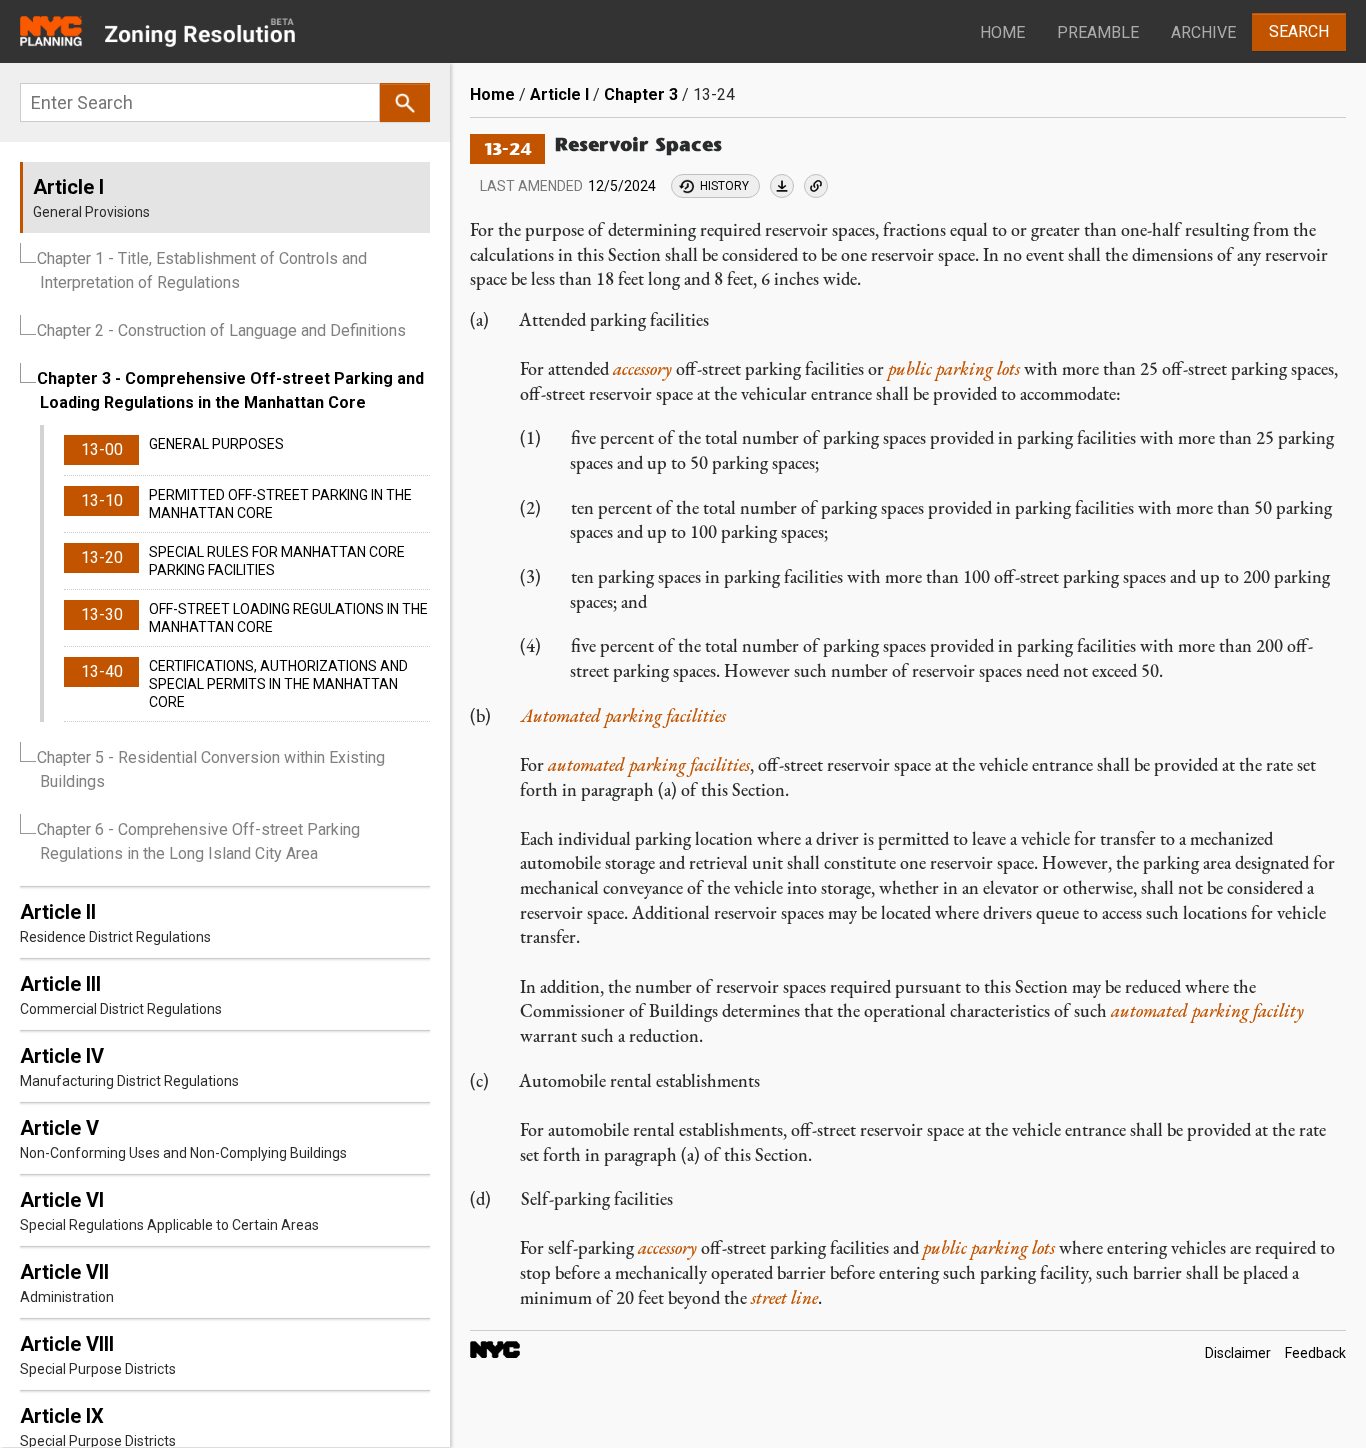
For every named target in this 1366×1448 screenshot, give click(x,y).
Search (1299, 31)
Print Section (782, 186)
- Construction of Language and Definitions (221, 330)
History (724, 186)
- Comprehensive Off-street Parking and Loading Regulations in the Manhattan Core (230, 390)
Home (1002, 32)
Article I (559, 94)
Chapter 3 (641, 94)
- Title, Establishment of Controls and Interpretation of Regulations (202, 270)
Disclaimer (1238, 1353)
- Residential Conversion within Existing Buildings (211, 769)
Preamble (1098, 32)
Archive (1203, 32)
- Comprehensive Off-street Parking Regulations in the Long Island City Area (198, 841)
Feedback (1315, 1353)
